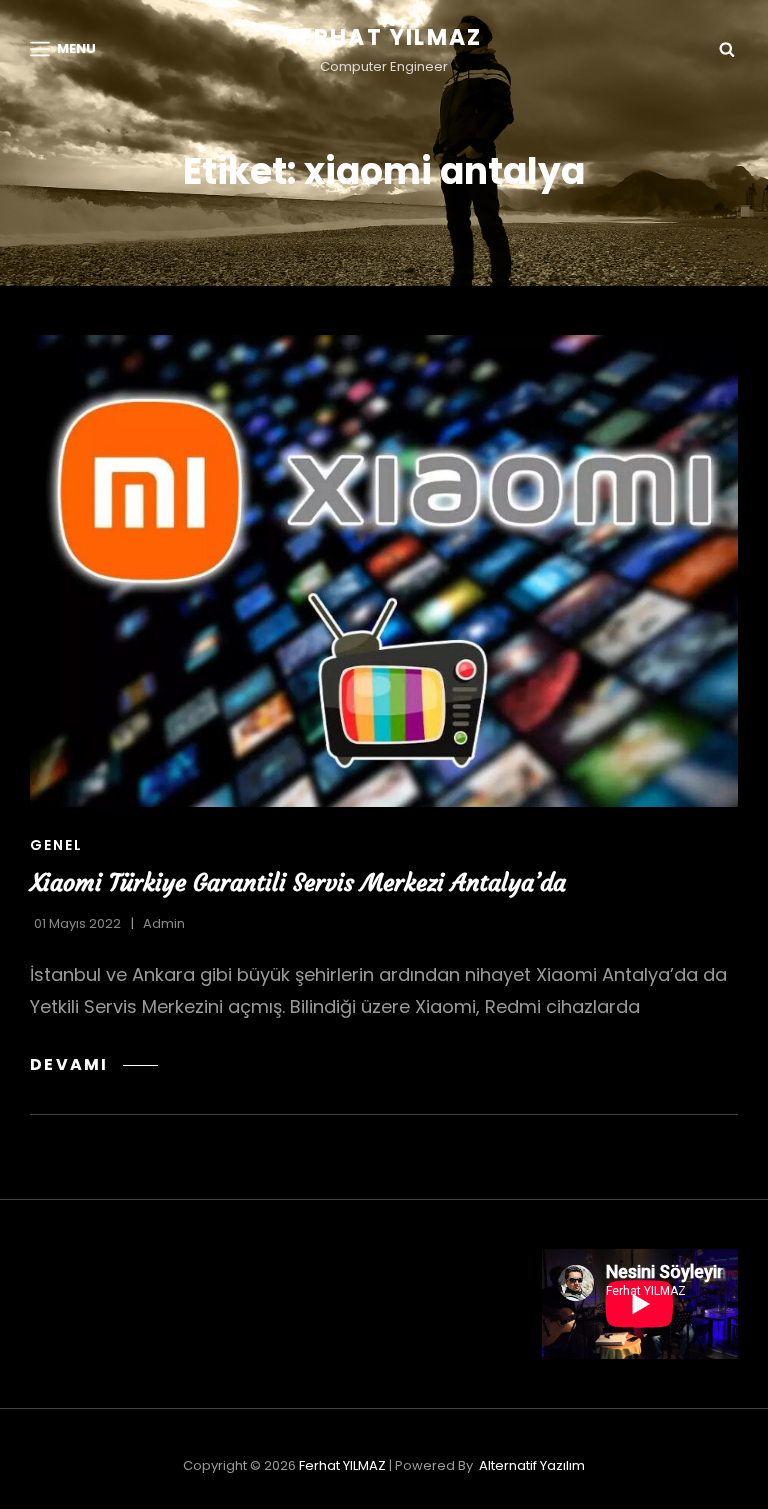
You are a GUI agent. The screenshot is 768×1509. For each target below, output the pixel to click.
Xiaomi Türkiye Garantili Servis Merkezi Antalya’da (298, 883)
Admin (164, 923)
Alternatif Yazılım (532, 1465)
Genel (56, 845)
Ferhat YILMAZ (384, 37)
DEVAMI (94, 1064)
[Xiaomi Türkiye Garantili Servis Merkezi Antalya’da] (384, 571)
